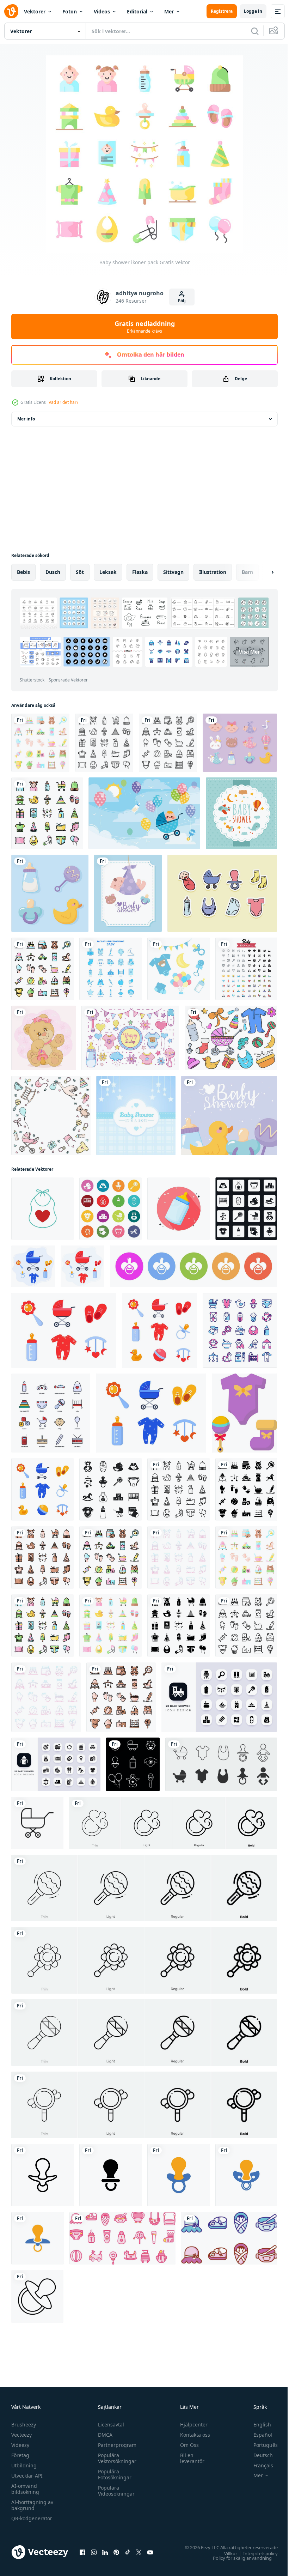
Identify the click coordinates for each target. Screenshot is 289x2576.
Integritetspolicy (255, 2553)
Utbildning (24, 2465)
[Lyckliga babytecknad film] (130, 1038)
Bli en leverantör (189, 2458)
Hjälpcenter (191, 2425)
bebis (23, 572)
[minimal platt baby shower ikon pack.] (219, 1697)
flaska (140, 572)
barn (247, 572)
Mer (169, 11)
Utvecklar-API (27, 2476)
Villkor (225, 2553)
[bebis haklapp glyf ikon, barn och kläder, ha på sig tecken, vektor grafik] (42, 1209)
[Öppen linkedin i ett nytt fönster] (105, 2552)
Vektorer (35, 11)
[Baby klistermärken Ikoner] (222, 893)
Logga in (253, 11)
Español (257, 2435)
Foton (70, 11)
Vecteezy (21, 2435)
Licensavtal (109, 2425)
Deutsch (258, 2455)
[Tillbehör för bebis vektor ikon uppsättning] (221, 1764)
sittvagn (173, 572)
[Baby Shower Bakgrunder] (241, 813)
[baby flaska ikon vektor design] (179, 1209)
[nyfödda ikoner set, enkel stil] (110, 1489)
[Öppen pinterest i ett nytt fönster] (116, 2552)
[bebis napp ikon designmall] (42, 2175)
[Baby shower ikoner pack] (40, 743)
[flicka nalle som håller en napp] (44, 1038)
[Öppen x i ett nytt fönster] (139, 2552)
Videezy (20, 2445)
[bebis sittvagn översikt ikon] (37, 1823)
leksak (108, 572)
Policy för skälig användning (237, 2558)
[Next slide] (261, 572)
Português (260, 2445)
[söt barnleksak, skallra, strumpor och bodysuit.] (244, 1413)
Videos (102, 11)
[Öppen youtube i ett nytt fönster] (150, 2552)
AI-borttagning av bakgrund (32, 2505)
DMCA (103, 2435)
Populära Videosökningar (115, 2491)
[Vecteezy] (11, 11)
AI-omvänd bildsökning (25, 2489)
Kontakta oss (192, 2435)
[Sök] (255, 31)
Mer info (26, 419)
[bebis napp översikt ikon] (37, 2296)
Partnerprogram (115, 2445)
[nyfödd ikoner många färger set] (110, 1209)
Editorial (137, 11)
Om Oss (186, 2445)
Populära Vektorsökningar (115, 2458)
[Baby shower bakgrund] (136, 1116)
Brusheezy (24, 2425)
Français (258, 2465)
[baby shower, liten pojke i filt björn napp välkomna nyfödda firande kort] (128, 893)
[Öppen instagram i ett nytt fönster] (94, 2552)
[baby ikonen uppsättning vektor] (246, 969)
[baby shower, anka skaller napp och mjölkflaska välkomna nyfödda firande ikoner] (50, 893)
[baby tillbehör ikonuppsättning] (133, 1764)
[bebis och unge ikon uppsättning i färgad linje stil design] (240, 1330)
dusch (53, 572)
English (257, 2425)
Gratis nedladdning (145, 327)
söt (80, 572)
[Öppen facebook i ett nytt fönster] (82, 2552)
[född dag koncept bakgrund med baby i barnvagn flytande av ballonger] (144, 813)
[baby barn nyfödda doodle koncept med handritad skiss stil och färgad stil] (231, 1038)
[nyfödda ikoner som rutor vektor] (246, 1209)
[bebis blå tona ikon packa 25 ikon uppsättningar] (110, 969)
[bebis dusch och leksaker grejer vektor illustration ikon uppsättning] (122, 2238)
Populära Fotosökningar (113, 2474)
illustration (213, 572)
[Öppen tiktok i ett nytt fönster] (128, 2552)
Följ (182, 301)
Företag (20, 2455)
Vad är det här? (63, 402)
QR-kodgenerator (32, 2518)
